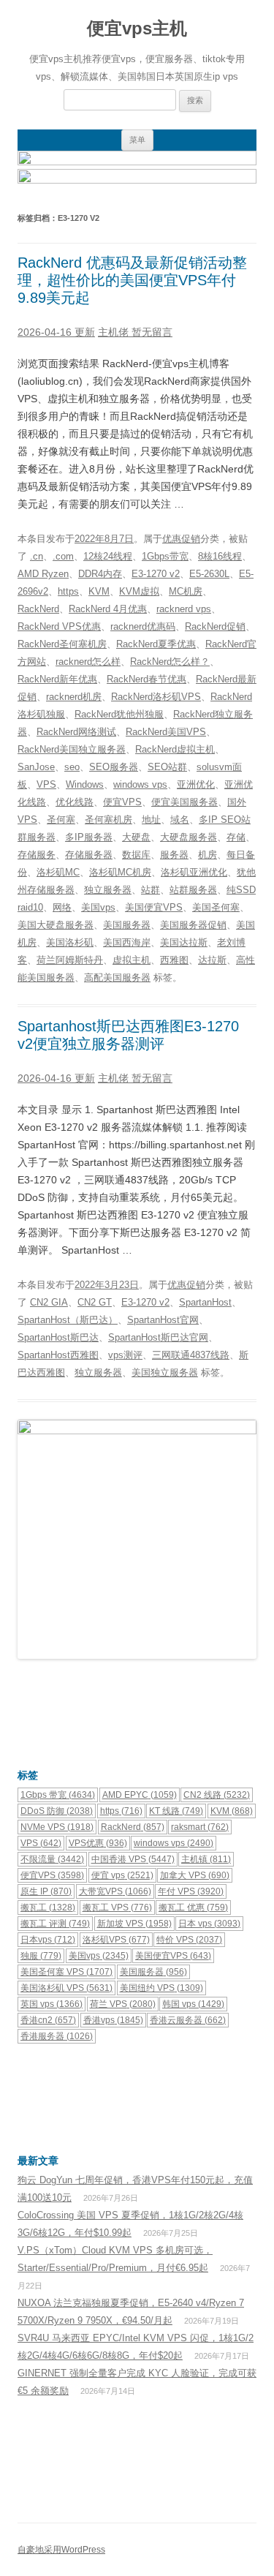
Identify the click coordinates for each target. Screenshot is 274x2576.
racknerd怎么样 (88, 662)
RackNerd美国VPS (166, 732)
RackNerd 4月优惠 (108, 609)
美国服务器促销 (193, 925)
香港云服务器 (188, 2020)
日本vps (48, 1940)
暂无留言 (152, 332)
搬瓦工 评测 (55, 1924)
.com (63, 556)
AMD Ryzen (43, 574)
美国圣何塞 (216, 907)
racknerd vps (184, 609)
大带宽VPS (115, 1891)
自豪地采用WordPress (61, 2550)
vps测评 (125, 1355)
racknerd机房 (74, 697)
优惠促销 (181, 539)
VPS (46, 784)
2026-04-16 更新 (56, 332)
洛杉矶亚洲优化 (194, 872)
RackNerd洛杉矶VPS (156, 697)
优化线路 (75, 802)
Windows (85, 784)
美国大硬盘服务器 (56, 925)
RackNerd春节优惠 (146, 679)
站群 (151, 890)
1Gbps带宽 (165, 556)
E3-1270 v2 (156, 574)
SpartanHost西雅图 (58, 1355)
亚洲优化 (196, 784)
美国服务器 (127, 925)
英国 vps (52, 2004)
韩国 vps (193, 2004)
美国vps (98, 907)
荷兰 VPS (123, 2004)
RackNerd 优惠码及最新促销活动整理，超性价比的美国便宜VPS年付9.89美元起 (132, 280)
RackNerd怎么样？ (170, 662)
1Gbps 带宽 (58, 1795)
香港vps (113, 2020)
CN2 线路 (217, 1795)
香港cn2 (48, 2020)
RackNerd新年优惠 (57, 679)
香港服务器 (57, 2036)
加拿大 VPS (195, 1875)
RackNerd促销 (215, 626)
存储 (236, 837)
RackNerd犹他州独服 (119, 714)
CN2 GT (95, 1302)
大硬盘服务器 (189, 837)
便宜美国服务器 (184, 802)
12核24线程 (108, 556)
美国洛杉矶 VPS (66, 1988)
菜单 (137, 140)
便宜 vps (122, 1875)
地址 (151, 820)
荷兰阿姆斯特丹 (70, 960)
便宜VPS (122, 802)
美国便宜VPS (154, 907)
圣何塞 (61, 820)
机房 (208, 855)
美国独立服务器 (165, 1372)
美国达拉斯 (184, 942)
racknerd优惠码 (143, 626)
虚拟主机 (132, 960)
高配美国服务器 (117, 978)
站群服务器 (193, 890)
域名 (180, 820)
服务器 (174, 855)
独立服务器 (108, 890)
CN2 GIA (49, 1302)
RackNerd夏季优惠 (156, 644)
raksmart (200, 1827)
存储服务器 (89, 855)
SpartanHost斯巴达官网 (158, 1337)
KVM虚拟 (139, 591)
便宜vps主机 (137, 28)
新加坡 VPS (134, 1924)
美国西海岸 (127, 942)
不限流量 (52, 1859)
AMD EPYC (140, 1795)
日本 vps (209, 1924)
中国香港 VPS (133, 1859)
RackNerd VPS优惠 (59, 626)
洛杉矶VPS (116, 1940)
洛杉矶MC (58, 872)
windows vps (140, 784)
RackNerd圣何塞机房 (62, 644)
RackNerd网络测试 (76, 732)
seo (72, 767)
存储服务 (37, 855)
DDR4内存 (100, 574)
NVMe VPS (57, 1827)
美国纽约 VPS (161, 1988)
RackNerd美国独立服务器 (72, 749)
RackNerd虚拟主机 (175, 749)
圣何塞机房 (109, 820)
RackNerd (38, 609)
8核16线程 (220, 556)
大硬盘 (136, 837)
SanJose (36, 767)
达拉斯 (212, 960)
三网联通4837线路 (191, 1355)
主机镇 (206, 1859)
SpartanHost (205, 1302)
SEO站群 (167, 767)
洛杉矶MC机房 (120, 872)
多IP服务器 (89, 837)
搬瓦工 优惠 (193, 1907)
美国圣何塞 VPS (66, 1972)
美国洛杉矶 (70, 942)
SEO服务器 (114, 767)
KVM (99, 591)
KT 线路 (176, 1811)
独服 (41, 1956)
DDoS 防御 (57, 1811)
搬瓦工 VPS (117, 1907)
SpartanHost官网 (163, 1320)
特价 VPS (189, 1940)
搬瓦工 (48, 1907)
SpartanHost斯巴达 (58, 1337)
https (68, 591)
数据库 (136, 855)
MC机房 (186, 591)
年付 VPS (191, 1891)
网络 (62, 907)
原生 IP (46, 1891)
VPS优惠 (98, 1843)
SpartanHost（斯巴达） (68, 1320)
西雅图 (174, 960)
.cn (37, 556)
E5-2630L (209, 574)
